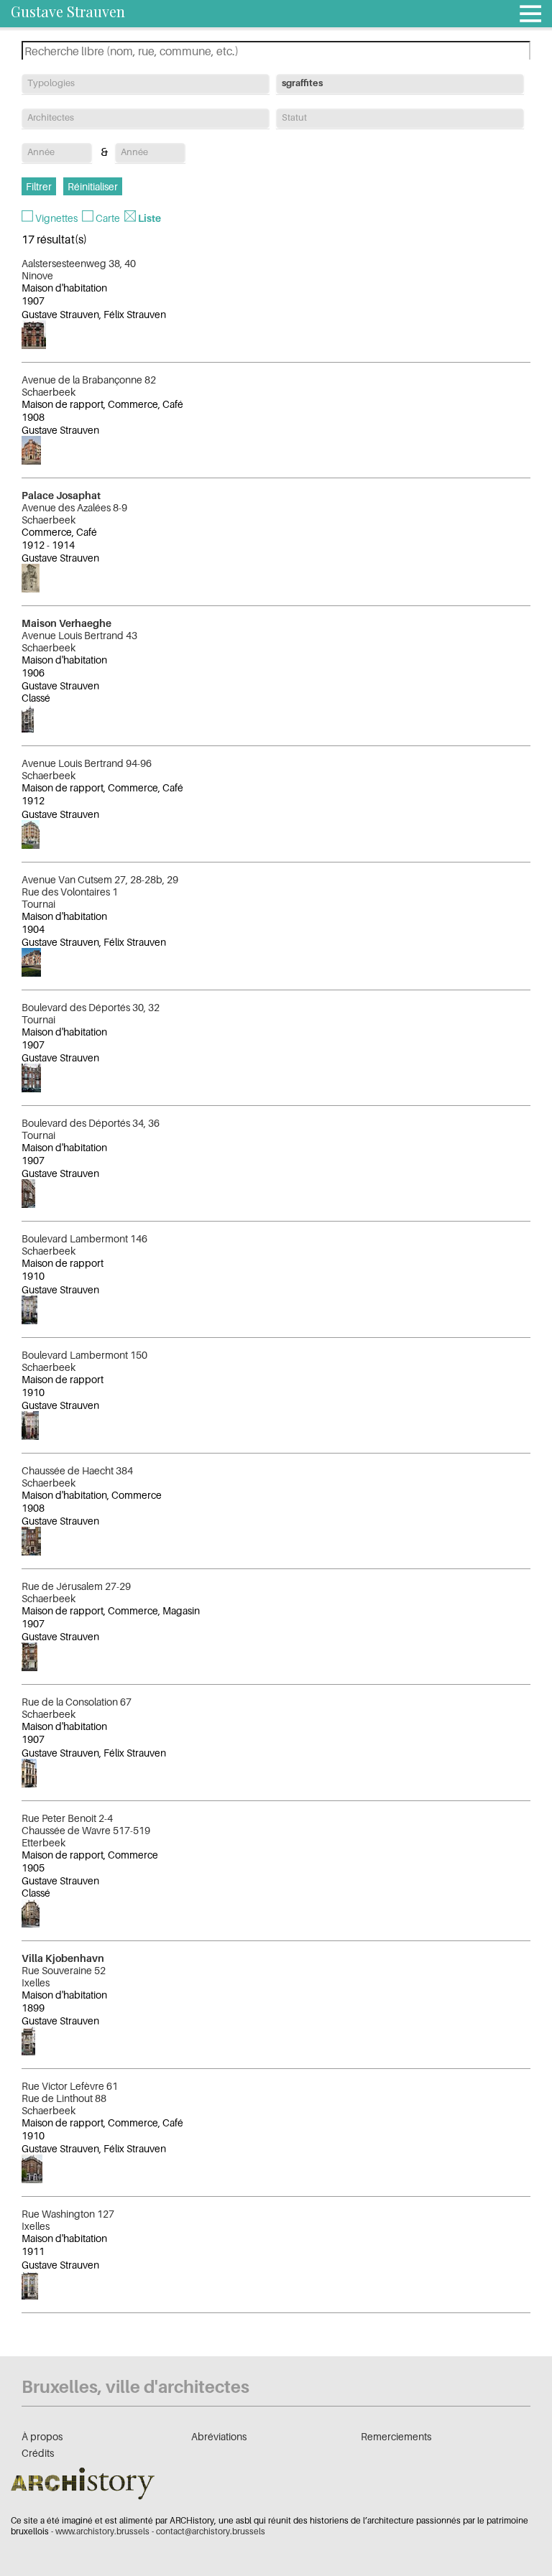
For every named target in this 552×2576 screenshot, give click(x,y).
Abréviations (219, 2436)
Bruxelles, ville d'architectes (135, 2387)
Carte (108, 218)
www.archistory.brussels (102, 2531)
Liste (149, 218)
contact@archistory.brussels (211, 2531)
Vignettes (56, 218)
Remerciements (396, 2436)
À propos (42, 2436)
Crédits (38, 2453)
